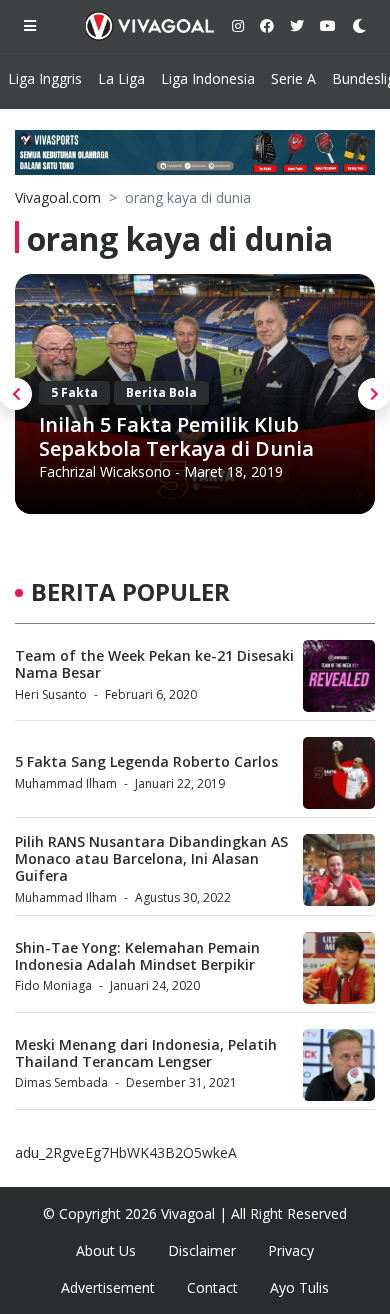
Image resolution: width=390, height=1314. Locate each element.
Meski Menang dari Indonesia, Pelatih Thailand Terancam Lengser (146, 1053)
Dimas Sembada (61, 1082)
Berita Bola (161, 392)
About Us (106, 1250)
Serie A (293, 78)
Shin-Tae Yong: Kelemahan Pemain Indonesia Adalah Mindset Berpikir (137, 956)
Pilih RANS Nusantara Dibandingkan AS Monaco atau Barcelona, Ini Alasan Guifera (151, 858)
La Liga (121, 78)
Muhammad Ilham (66, 783)
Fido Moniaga (53, 985)
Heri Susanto (51, 694)
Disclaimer (202, 1250)
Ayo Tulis (299, 1287)
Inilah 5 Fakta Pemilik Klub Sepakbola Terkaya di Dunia (176, 436)
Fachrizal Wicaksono (105, 471)
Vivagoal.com (58, 197)
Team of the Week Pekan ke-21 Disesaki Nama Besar (154, 664)
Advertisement (108, 1287)
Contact (212, 1287)
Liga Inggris (45, 78)
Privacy (291, 1250)
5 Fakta (74, 392)
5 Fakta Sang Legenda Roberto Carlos (146, 761)
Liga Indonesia (208, 78)
